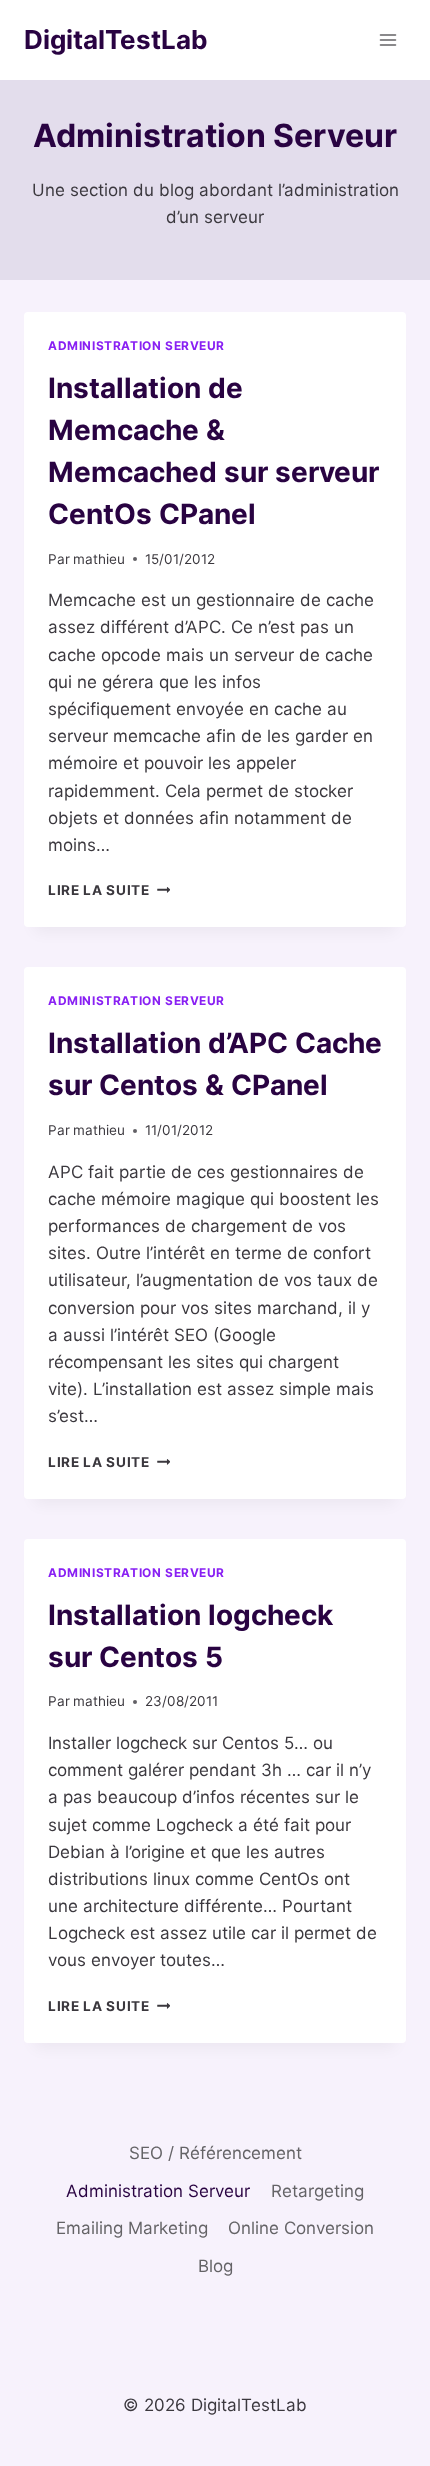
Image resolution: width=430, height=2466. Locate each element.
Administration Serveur (136, 345)
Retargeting (317, 2191)
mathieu (99, 559)
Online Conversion (301, 2228)
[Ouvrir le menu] (387, 39)
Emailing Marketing (132, 2228)
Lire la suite (109, 890)
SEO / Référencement (215, 2153)
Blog (215, 2266)
